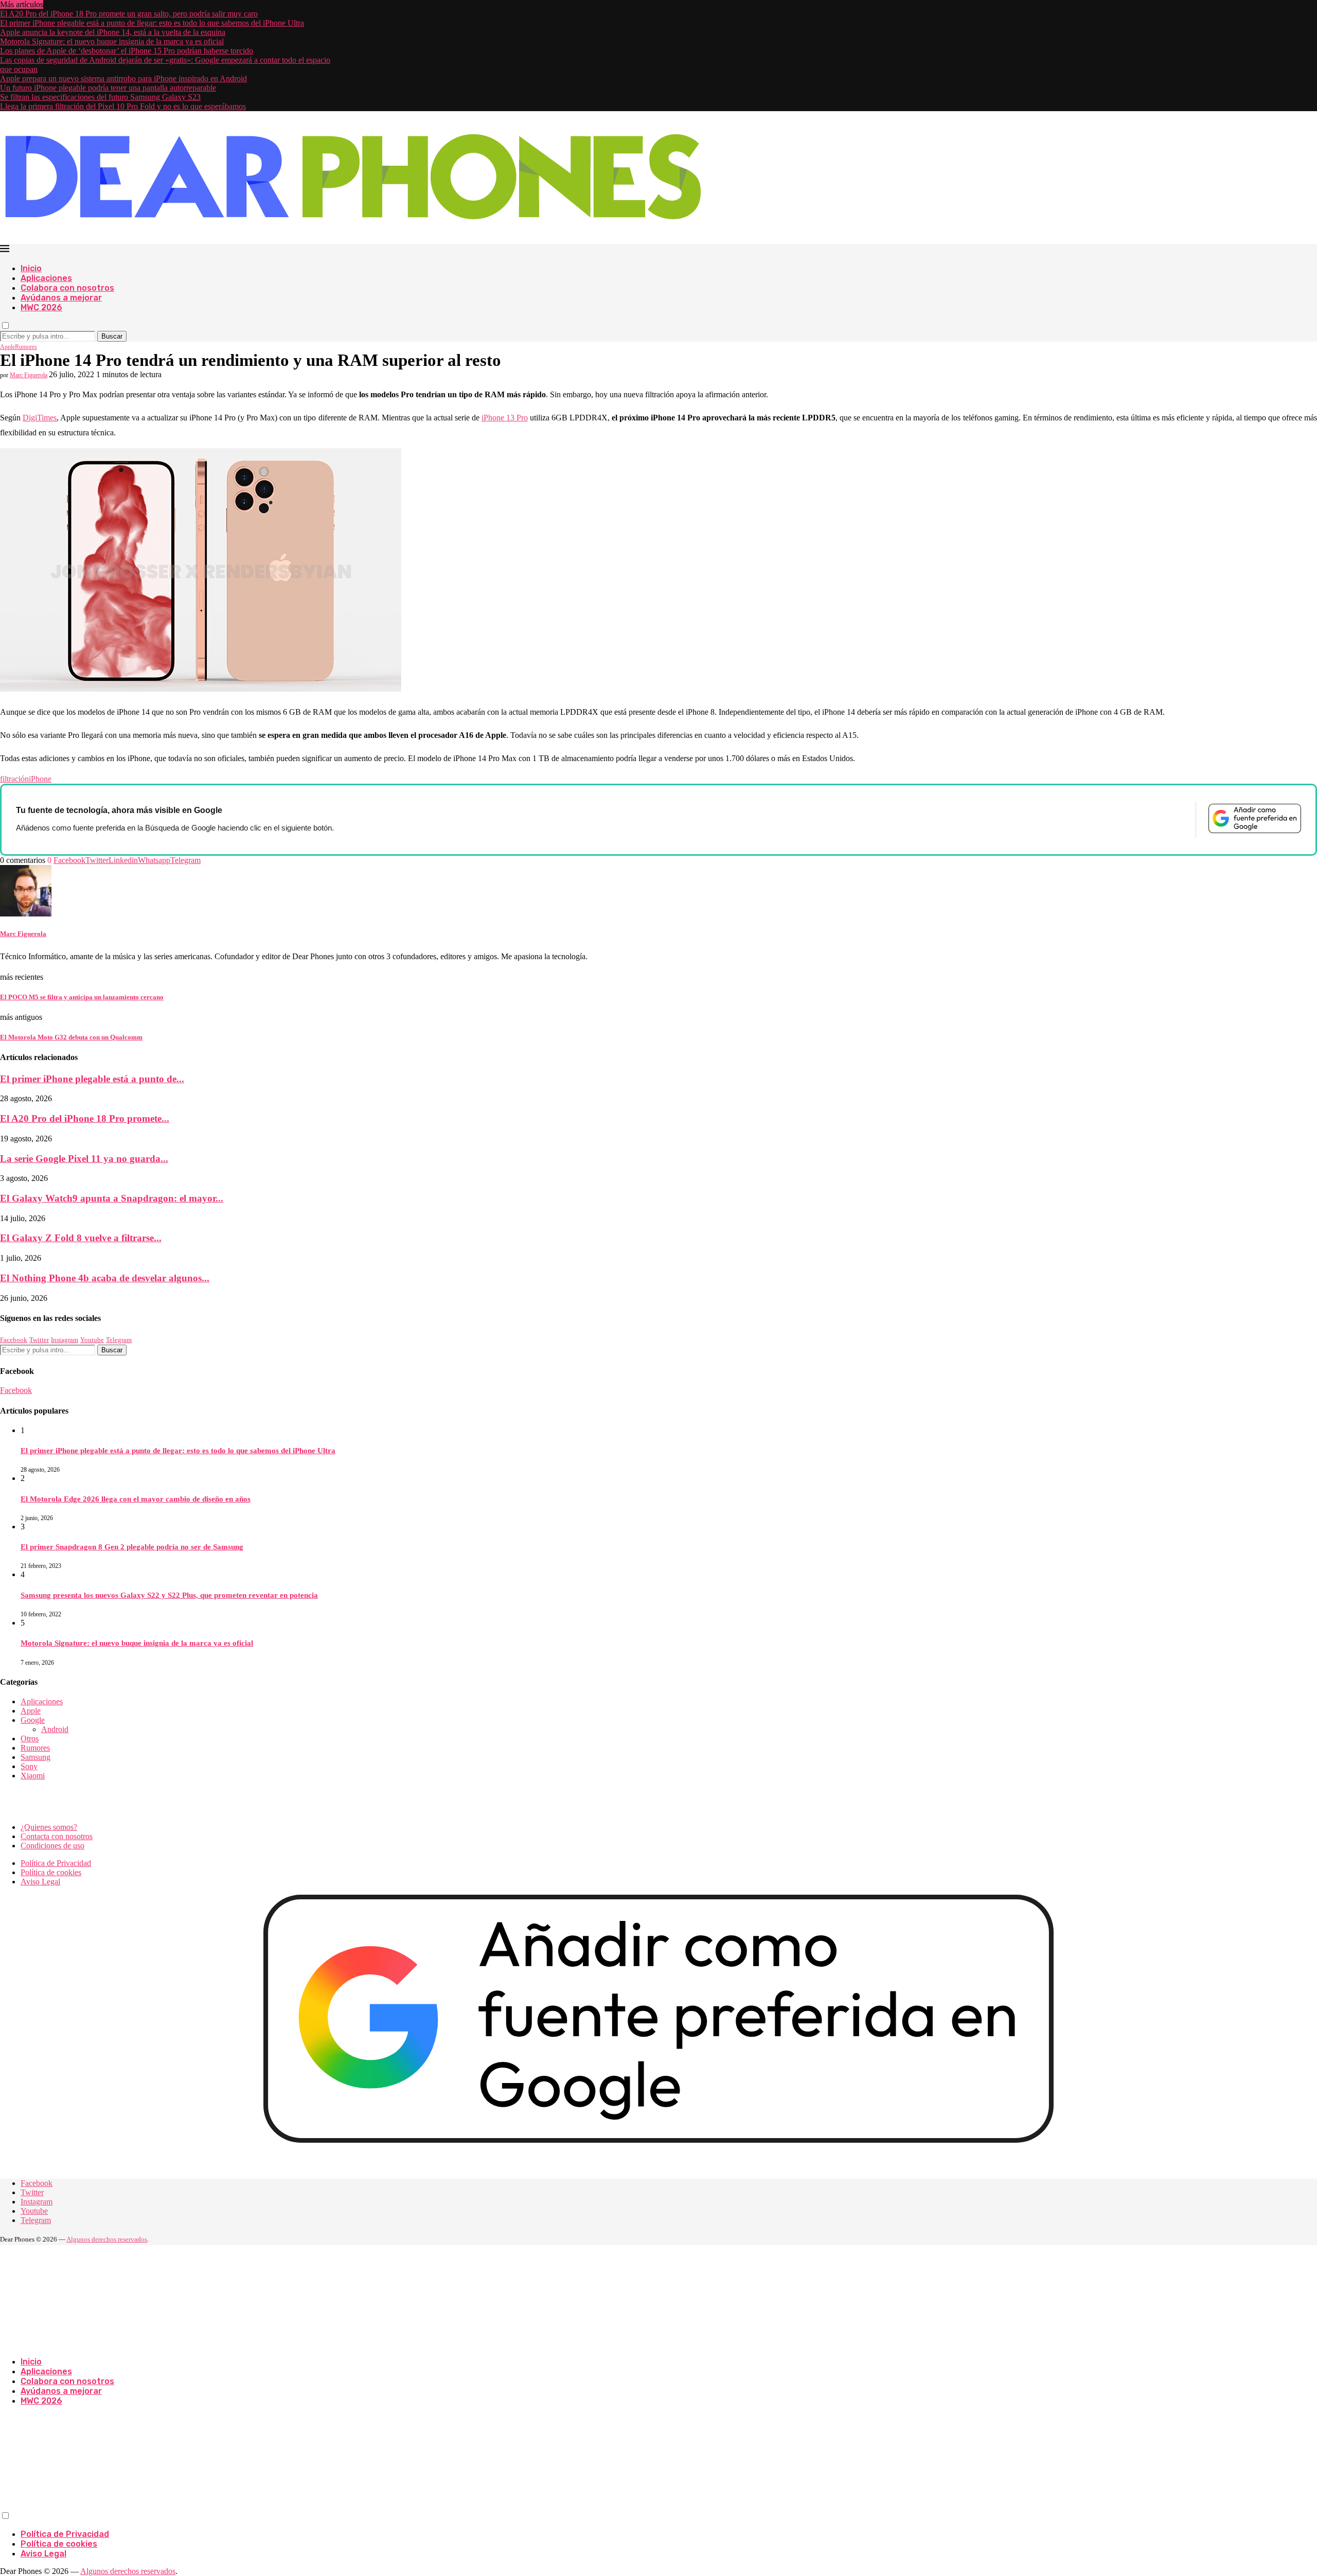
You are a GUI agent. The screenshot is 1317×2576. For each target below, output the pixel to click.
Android (55, 1729)
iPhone (40, 779)
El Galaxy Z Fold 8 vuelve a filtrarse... (81, 1238)
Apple (31, 1711)
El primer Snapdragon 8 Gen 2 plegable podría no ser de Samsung (132, 1547)
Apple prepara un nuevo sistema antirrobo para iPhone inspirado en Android (123, 78)
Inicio (31, 268)
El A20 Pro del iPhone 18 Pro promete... (85, 1118)
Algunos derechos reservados (107, 2239)
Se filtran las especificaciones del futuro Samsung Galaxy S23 (100, 97)
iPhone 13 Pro (505, 418)
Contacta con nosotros (57, 1836)
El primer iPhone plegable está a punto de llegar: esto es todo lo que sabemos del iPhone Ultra (152, 23)
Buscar (112, 336)
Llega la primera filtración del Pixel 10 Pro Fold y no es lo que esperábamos (123, 106)
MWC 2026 (41, 307)
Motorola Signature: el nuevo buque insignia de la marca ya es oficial (112, 41)
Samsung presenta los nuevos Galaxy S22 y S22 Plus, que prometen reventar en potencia (169, 1595)
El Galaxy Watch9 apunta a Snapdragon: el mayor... (112, 1198)
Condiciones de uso (52, 1846)
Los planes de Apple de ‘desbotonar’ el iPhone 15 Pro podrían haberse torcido (127, 51)
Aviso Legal (40, 1882)
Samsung (35, 1757)
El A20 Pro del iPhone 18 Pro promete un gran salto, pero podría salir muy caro (129, 14)
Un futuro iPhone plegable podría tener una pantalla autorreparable (108, 88)
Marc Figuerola (29, 375)
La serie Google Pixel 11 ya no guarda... (84, 1159)
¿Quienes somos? (49, 1827)
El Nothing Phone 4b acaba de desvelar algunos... (105, 1278)
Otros (30, 1739)
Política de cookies (51, 1872)
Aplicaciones (46, 278)
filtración (14, 779)
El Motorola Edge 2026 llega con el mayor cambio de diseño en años (136, 1499)
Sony (29, 1766)
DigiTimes (40, 418)
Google (33, 1720)
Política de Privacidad (56, 1863)
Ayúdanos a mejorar (61, 298)
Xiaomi (33, 1776)
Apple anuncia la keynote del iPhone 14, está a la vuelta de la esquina (113, 32)
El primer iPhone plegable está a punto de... (92, 1079)
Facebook (16, 1390)
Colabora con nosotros (67, 288)
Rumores (35, 1748)
